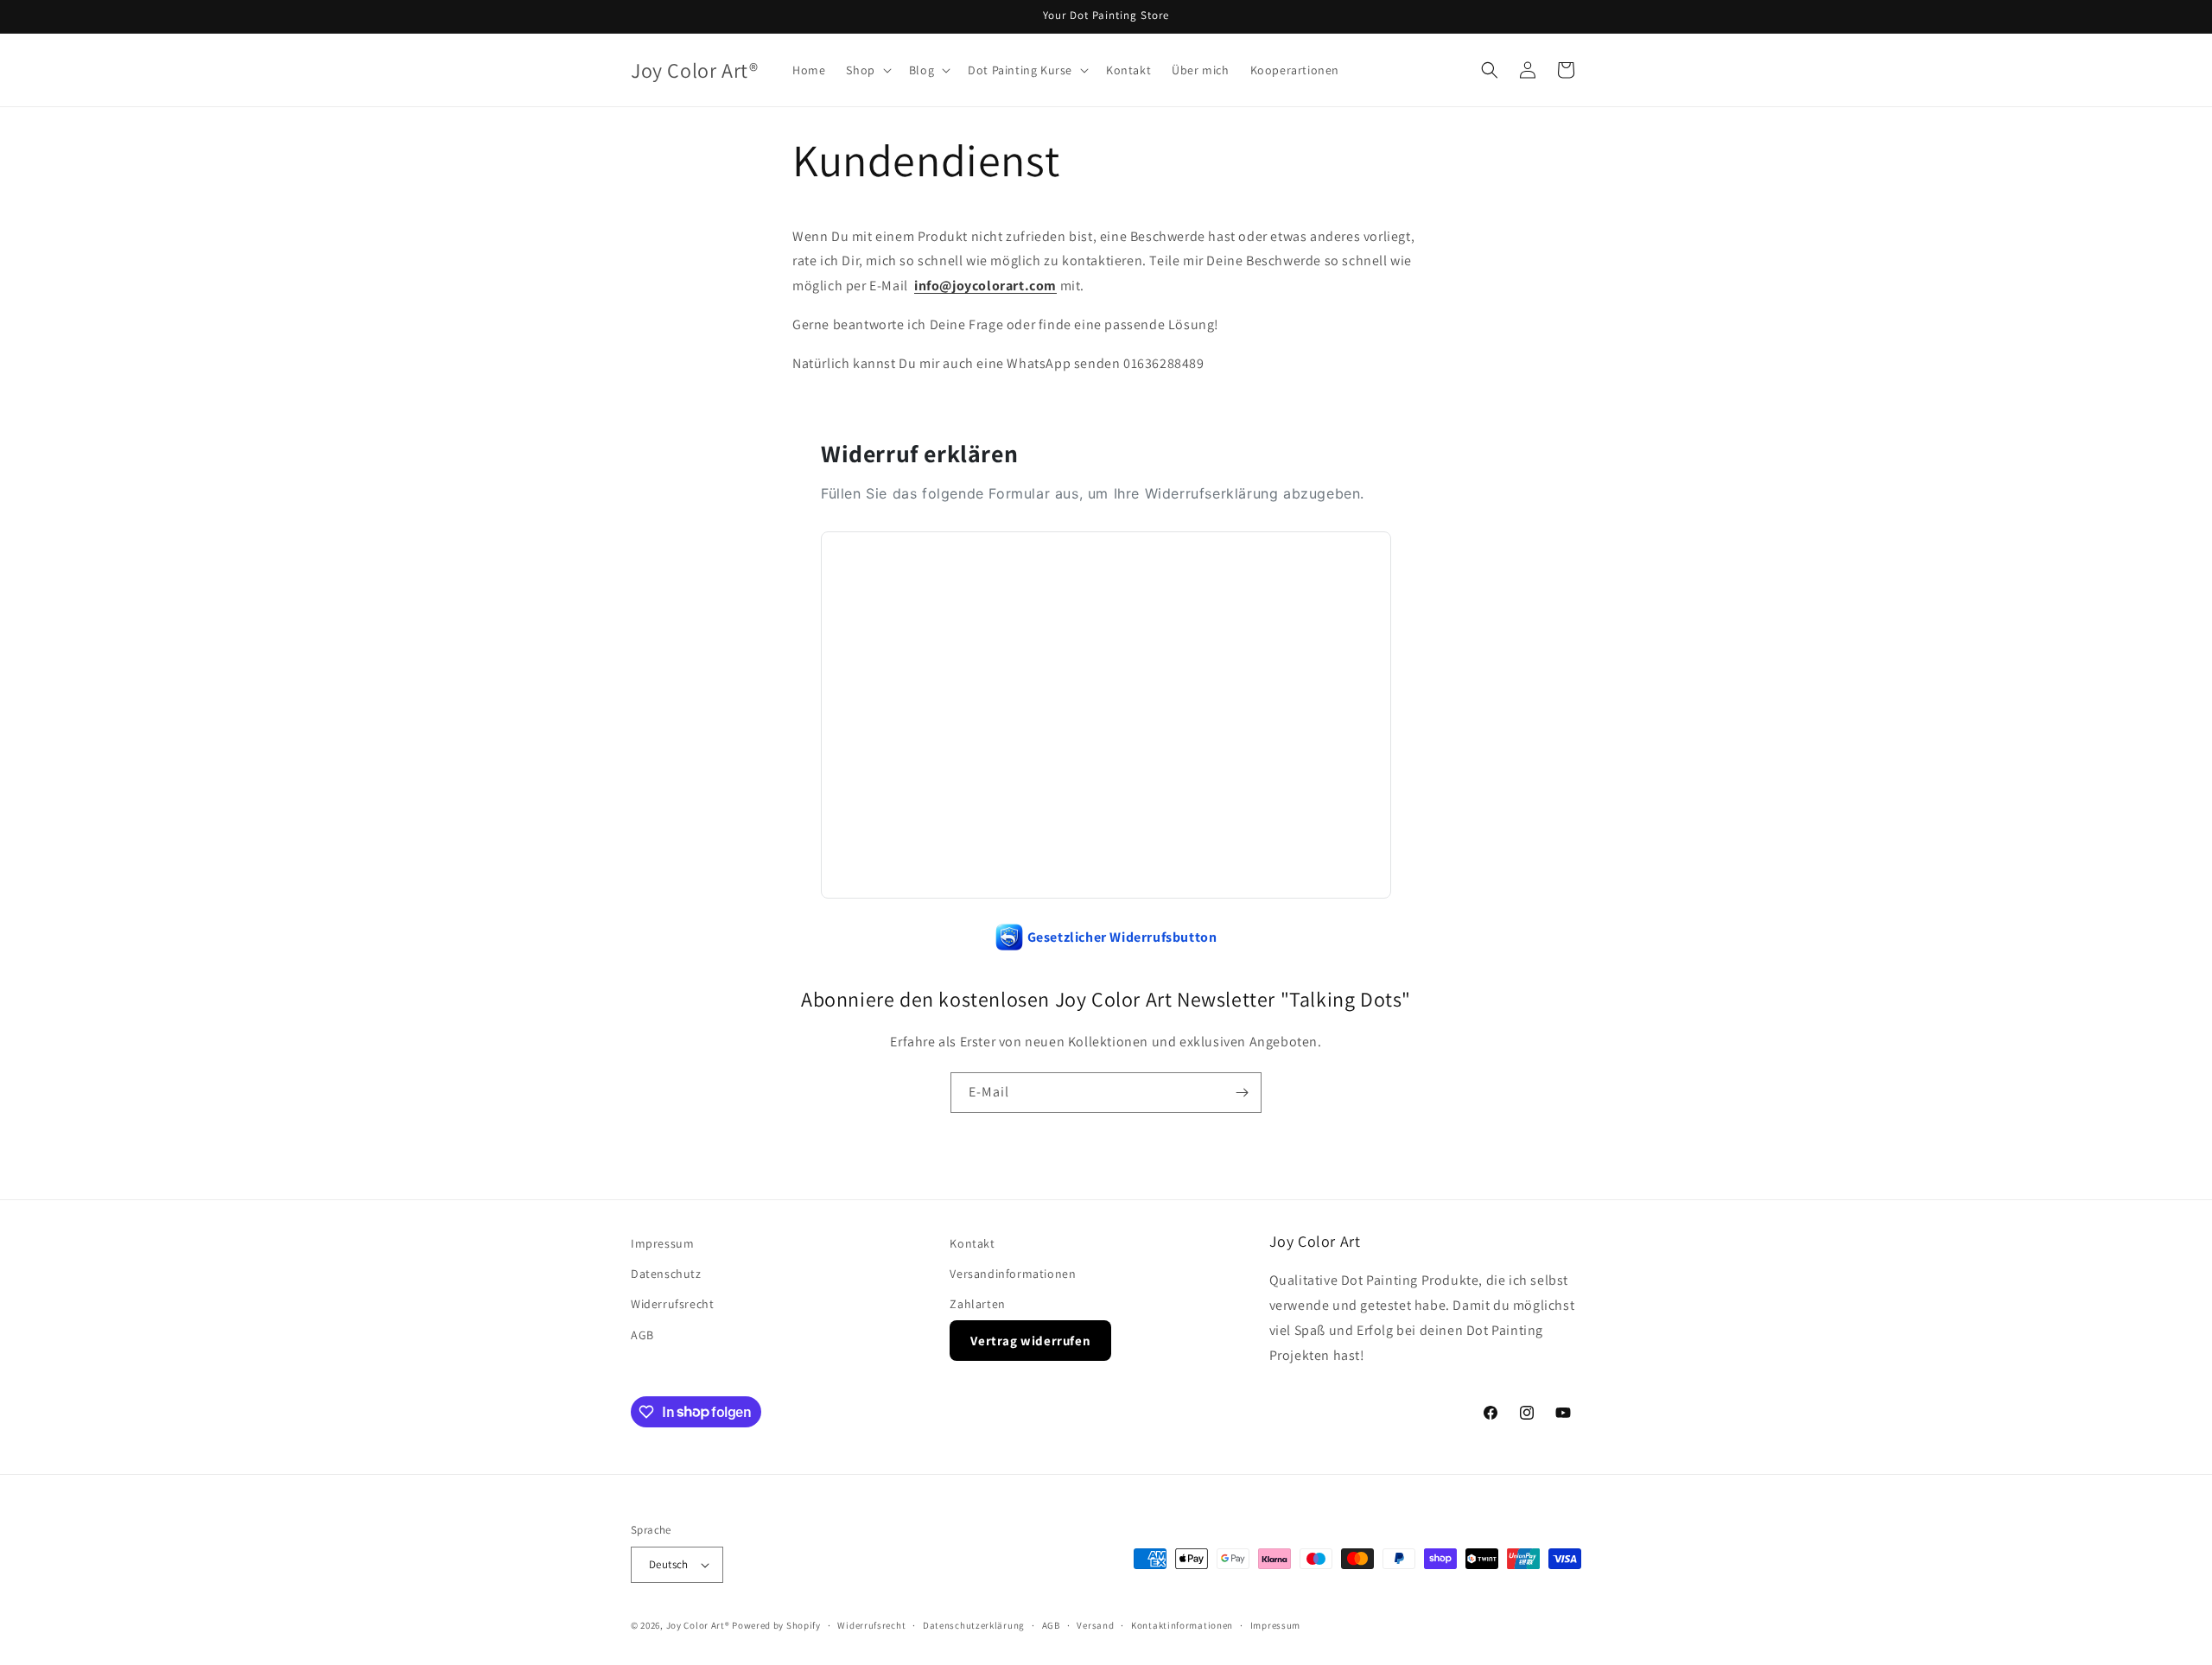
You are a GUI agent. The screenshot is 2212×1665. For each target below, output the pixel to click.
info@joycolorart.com (985, 286)
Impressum (662, 1243)
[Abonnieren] (1242, 1093)
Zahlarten (977, 1304)
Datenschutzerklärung (974, 1625)
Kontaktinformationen (1182, 1625)
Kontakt (972, 1243)
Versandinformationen (1013, 1274)
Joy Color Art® (698, 1625)
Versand (1095, 1625)
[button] (867, 70)
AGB (642, 1335)
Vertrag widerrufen (1030, 1341)
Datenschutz (666, 1274)
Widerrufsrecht (672, 1304)
